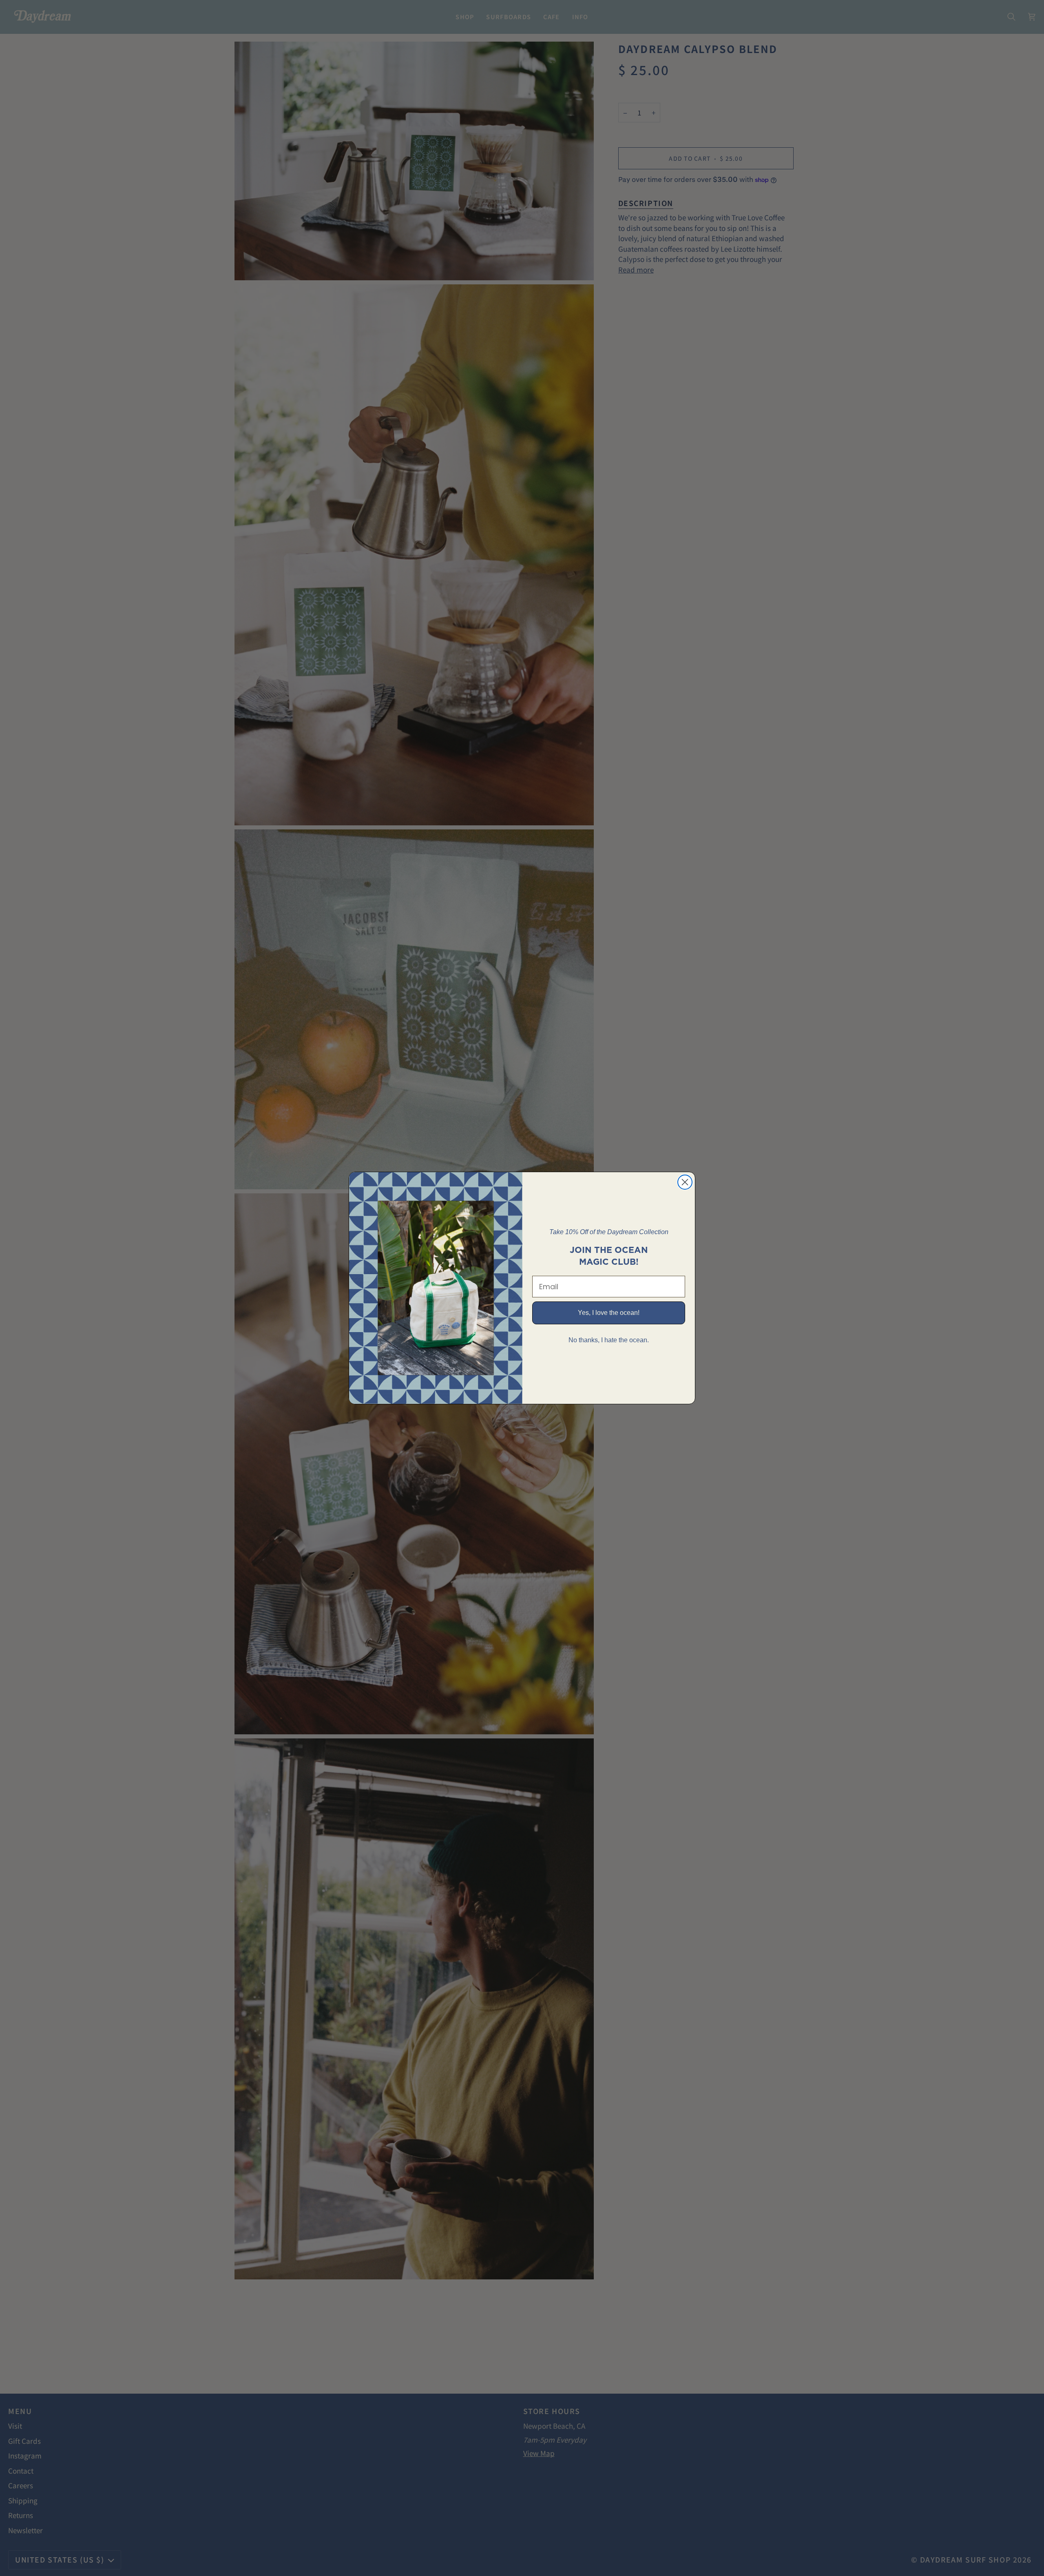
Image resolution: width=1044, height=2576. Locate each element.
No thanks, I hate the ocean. (609, 1340)
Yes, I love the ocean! (609, 1313)
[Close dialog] (685, 1182)
